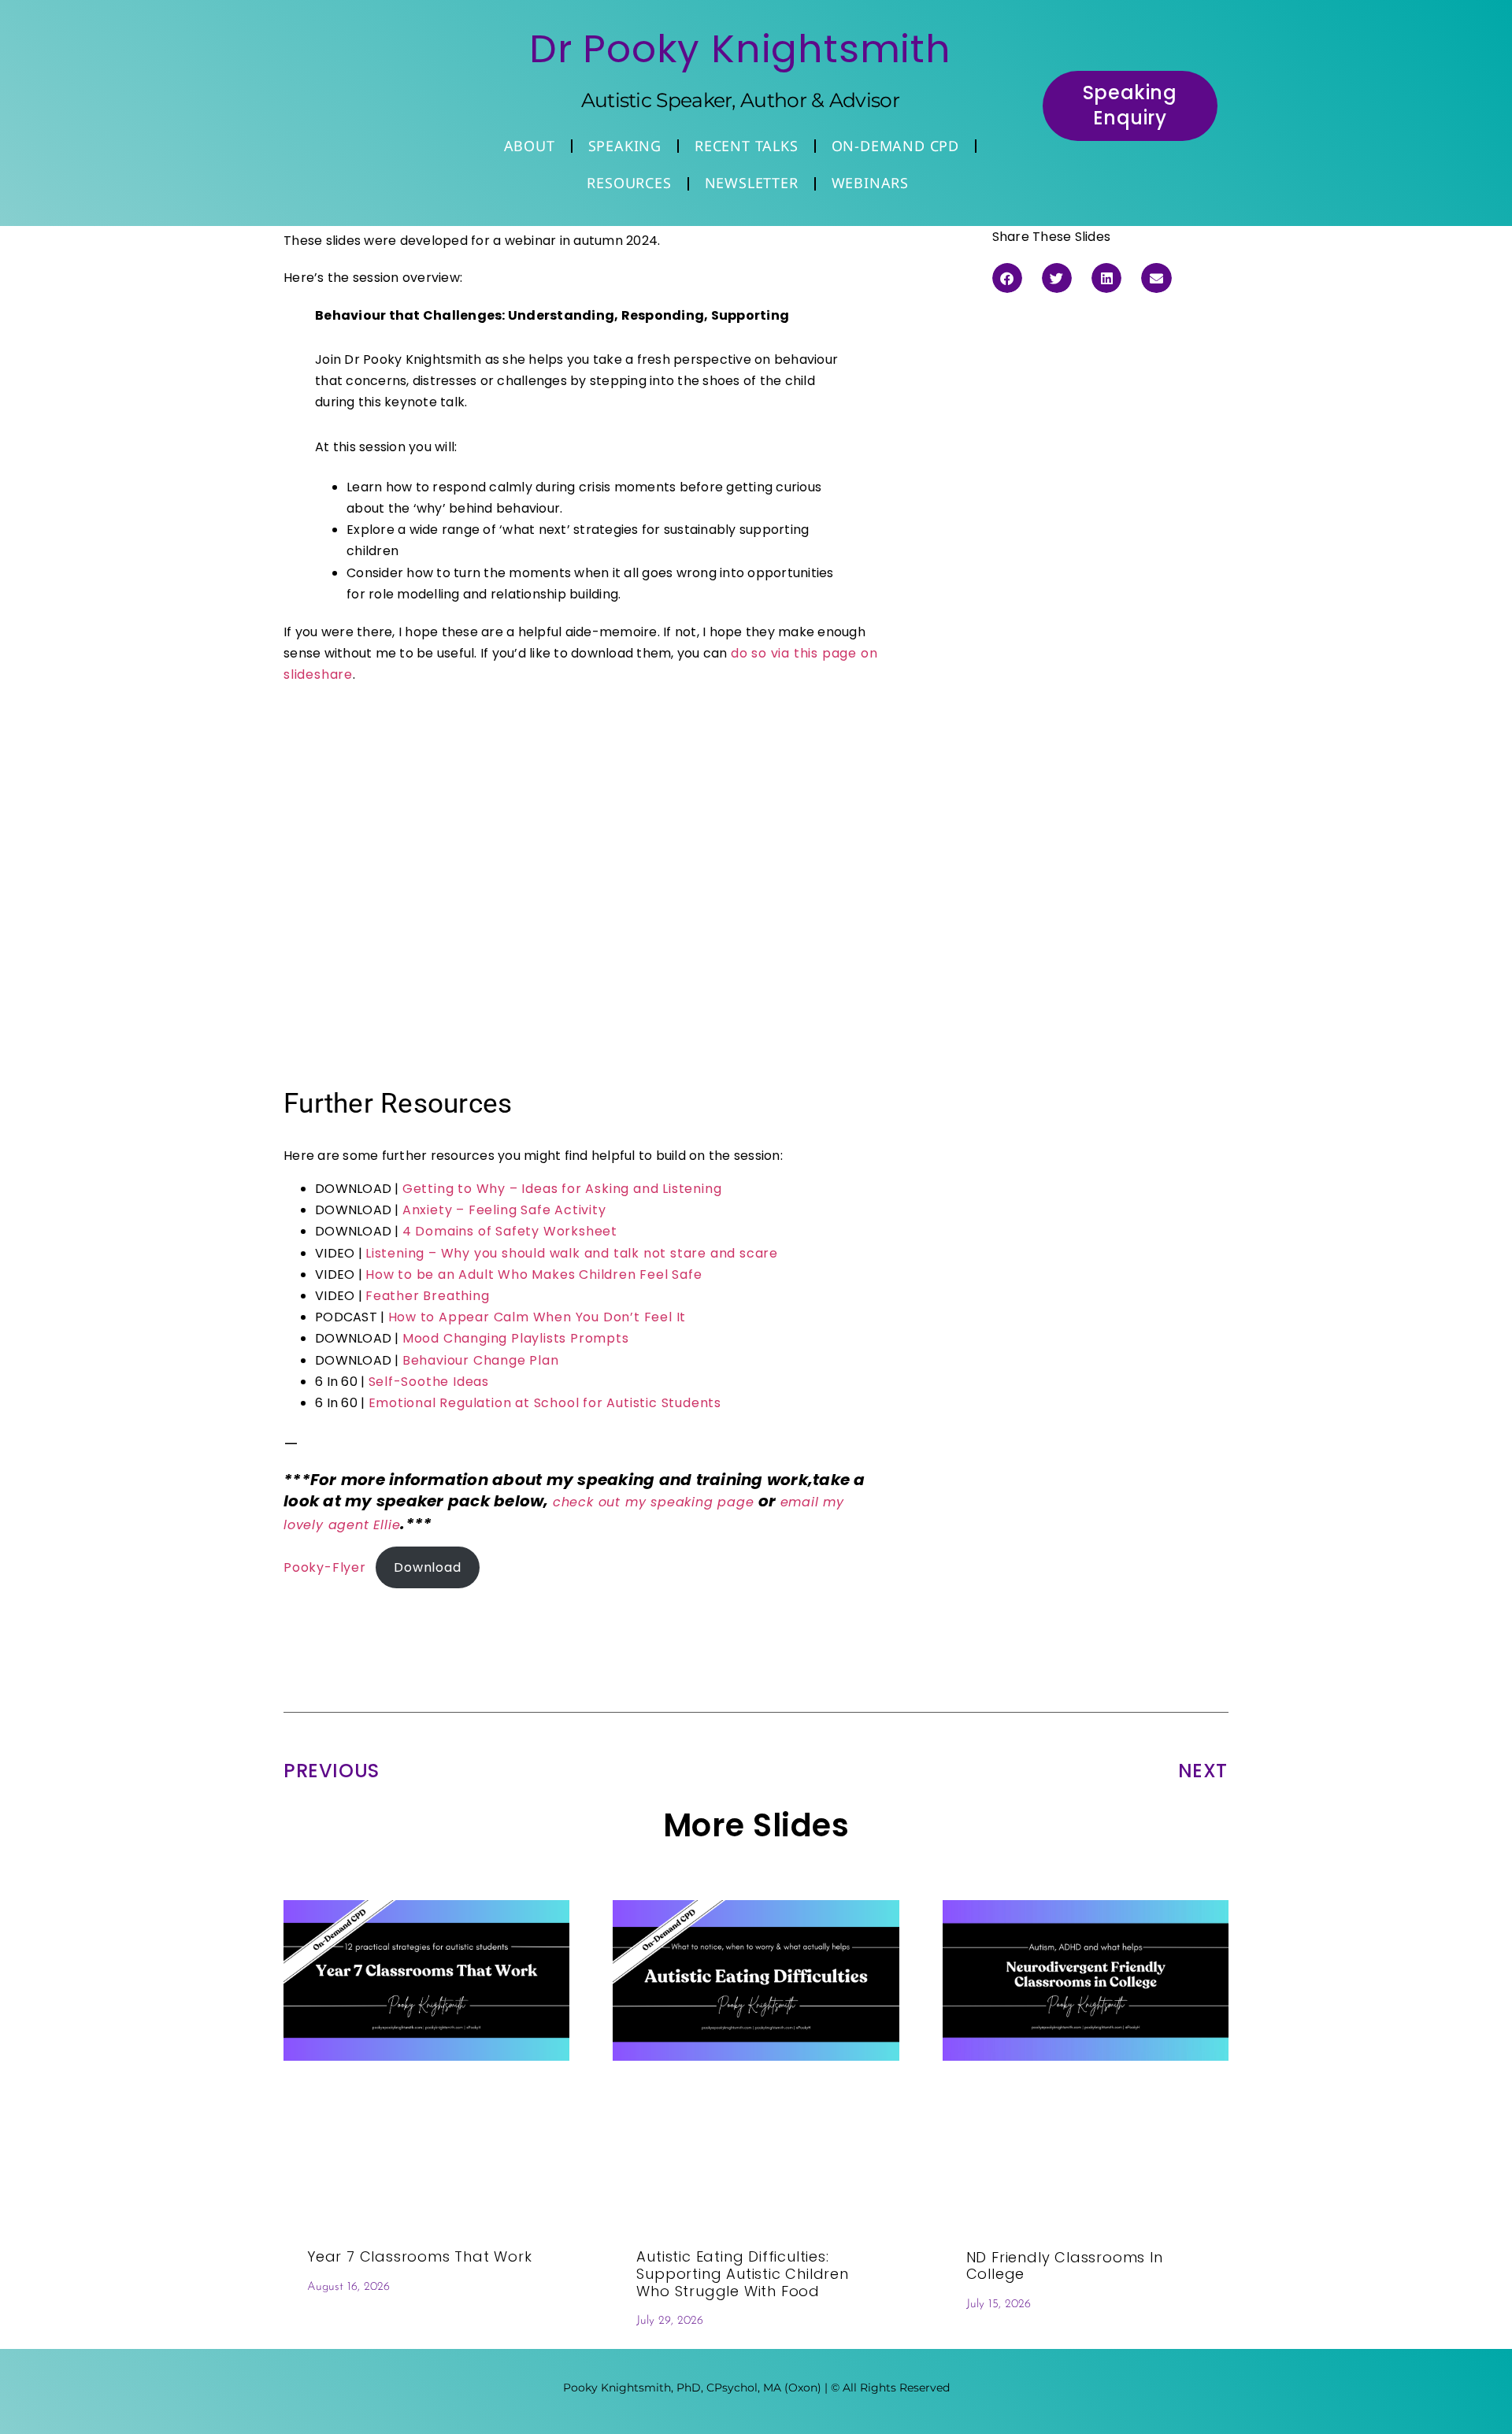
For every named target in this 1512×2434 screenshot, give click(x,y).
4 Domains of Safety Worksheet (510, 1231)
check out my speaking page (654, 1502)
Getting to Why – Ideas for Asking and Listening (562, 1189)
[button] (1007, 278)
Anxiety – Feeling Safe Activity (504, 1210)
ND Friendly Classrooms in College (1065, 2266)
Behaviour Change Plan (481, 1360)
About (530, 146)
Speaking (625, 146)
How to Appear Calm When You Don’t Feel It (537, 1317)
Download (427, 1567)
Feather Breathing (428, 1296)
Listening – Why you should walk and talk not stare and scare (572, 1253)
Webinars (870, 183)
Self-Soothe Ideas (429, 1382)
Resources (629, 183)
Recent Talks (747, 146)
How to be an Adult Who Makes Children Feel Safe (534, 1274)
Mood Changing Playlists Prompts (516, 1338)
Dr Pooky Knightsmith (740, 49)
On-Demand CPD (895, 146)
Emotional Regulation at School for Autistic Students (545, 1403)
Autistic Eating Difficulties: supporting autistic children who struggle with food (742, 2273)
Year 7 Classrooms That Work (420, 2256)
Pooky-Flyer (325, 1567)
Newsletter (752, 183)
